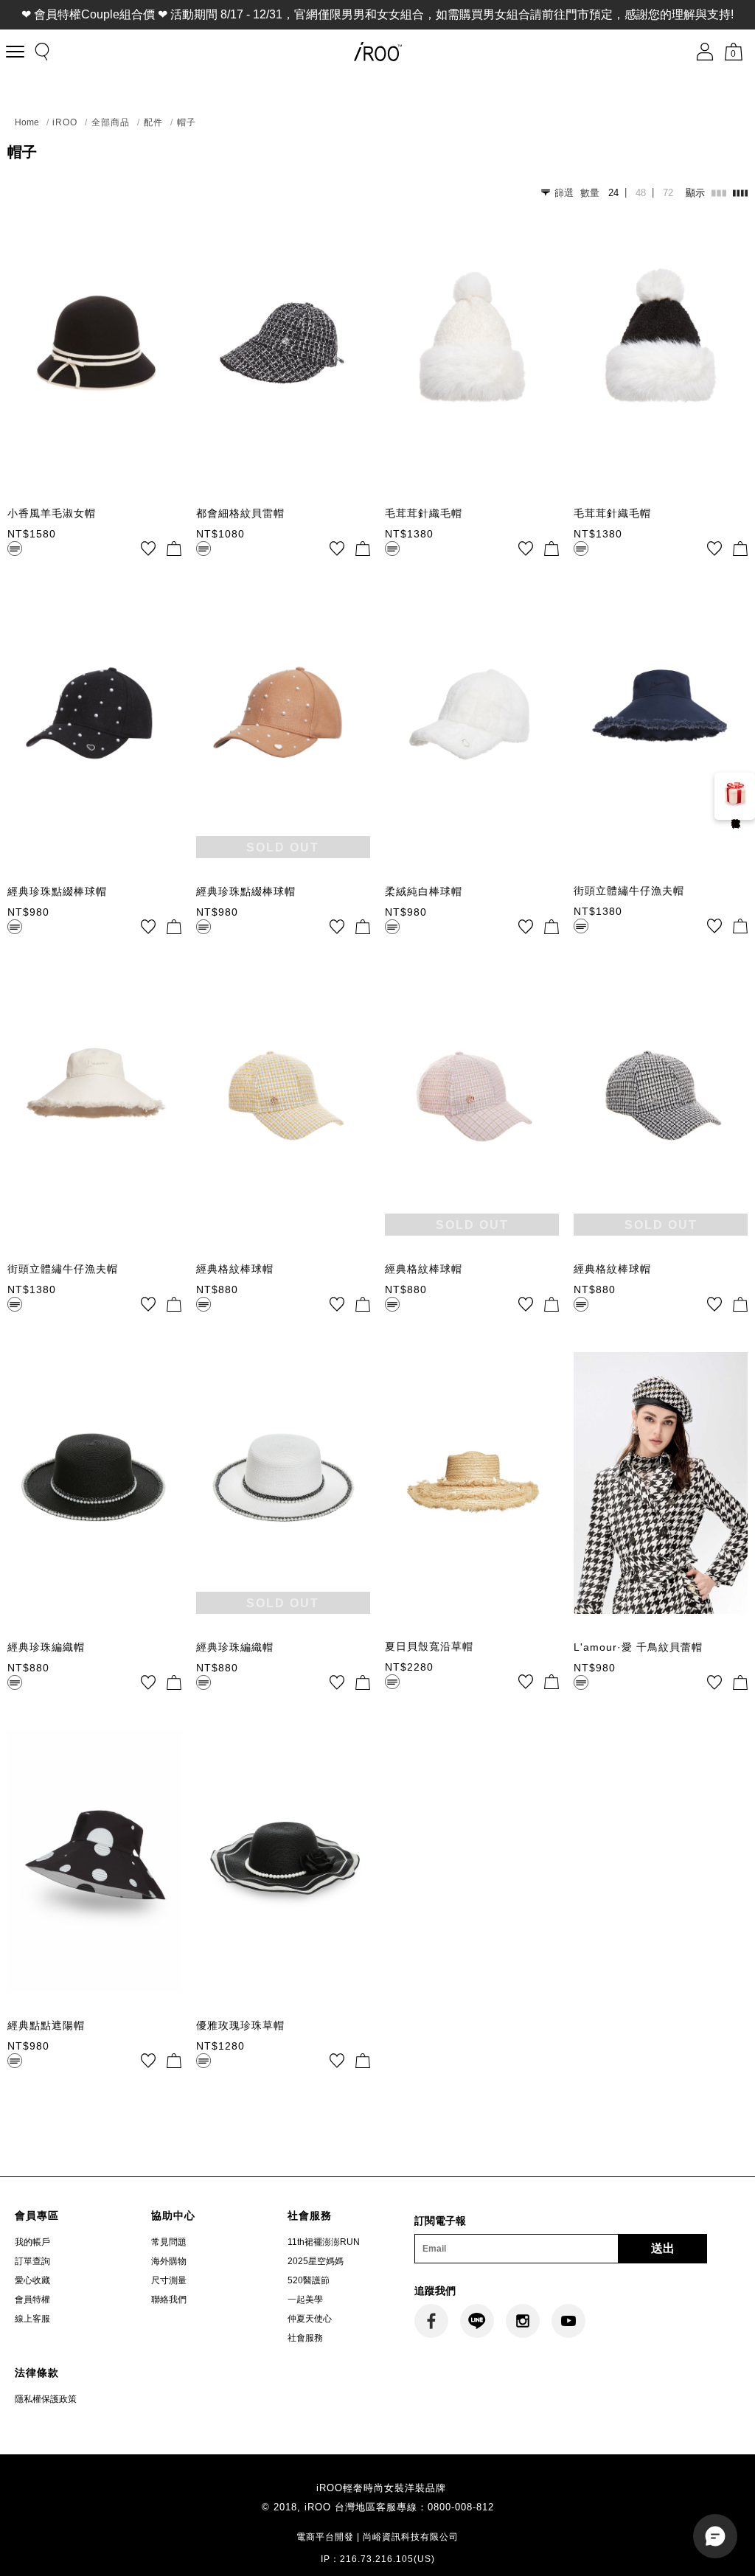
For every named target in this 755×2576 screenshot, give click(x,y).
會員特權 (32, 2300)
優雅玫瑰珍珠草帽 (240, 2025)
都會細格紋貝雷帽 (240, 513)
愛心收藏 (32, 2280)
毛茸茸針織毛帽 (424, 513)
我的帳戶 (32, 2242)
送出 (663, 2248)
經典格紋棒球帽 (235, 1269)
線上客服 (32, 2319)
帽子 (187, 122)
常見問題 (169, 2242)
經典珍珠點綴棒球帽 (57, 891)
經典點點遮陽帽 (46, 2025)
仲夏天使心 (310, 2319)
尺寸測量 (169, 2280)
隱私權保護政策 (46, 2399)
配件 (153, 122)
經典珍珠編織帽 (46, 1647)
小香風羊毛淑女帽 (52, 513)
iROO (65, 122)
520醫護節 (309, 2280)
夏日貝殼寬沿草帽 (429, 1646)
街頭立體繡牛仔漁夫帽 (629, 891)
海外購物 (169, 2261)
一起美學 (305, 2300)
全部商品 (111, 122)
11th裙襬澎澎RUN (324, 2242)
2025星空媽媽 (316, 2261)
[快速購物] (174, 549)
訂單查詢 (32, 2261)
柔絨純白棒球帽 (424, 891)
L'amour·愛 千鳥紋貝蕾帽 (638, 1647)
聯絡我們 (169, 2300)
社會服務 (305, 2338)
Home (27, 122)
